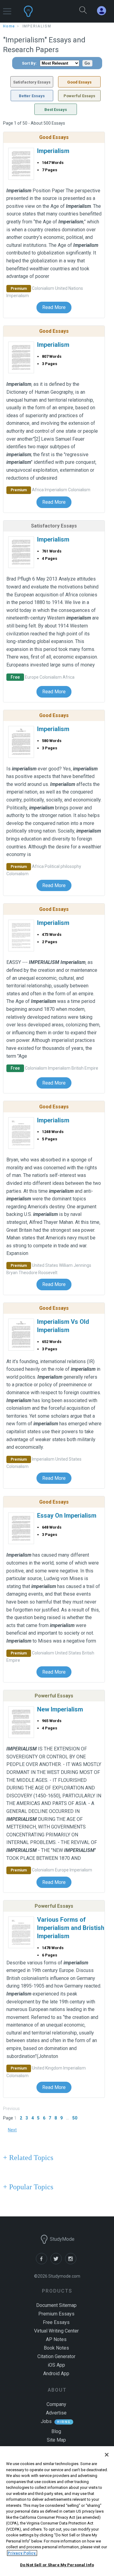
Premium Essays (56, 2314)
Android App (56, 2373)
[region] (57, 2511)
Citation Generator (56, 2356)
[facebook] (43, 2263)
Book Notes (56, 2348)
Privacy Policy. (22, 2553)
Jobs (46, 2421)
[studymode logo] (43, 11)
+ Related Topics (28, 2158)
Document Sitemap (56, 2305)
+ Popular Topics (28, 2187)
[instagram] (72, 2263)
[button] (7, 8)
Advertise (56, 2413)
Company (56, 2404)
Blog (56, 2431)
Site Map (56, 2440)
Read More (54, 307)
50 (75, 2118)
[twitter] (58, 2263)
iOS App (56, 2365)
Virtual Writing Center (56, 2331)
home (9, 26)
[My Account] (104, 11)
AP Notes (56, 2339)
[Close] (107, 2455)
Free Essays (56, 2322)
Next (12, 2130)
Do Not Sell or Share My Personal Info (57, 2565)
